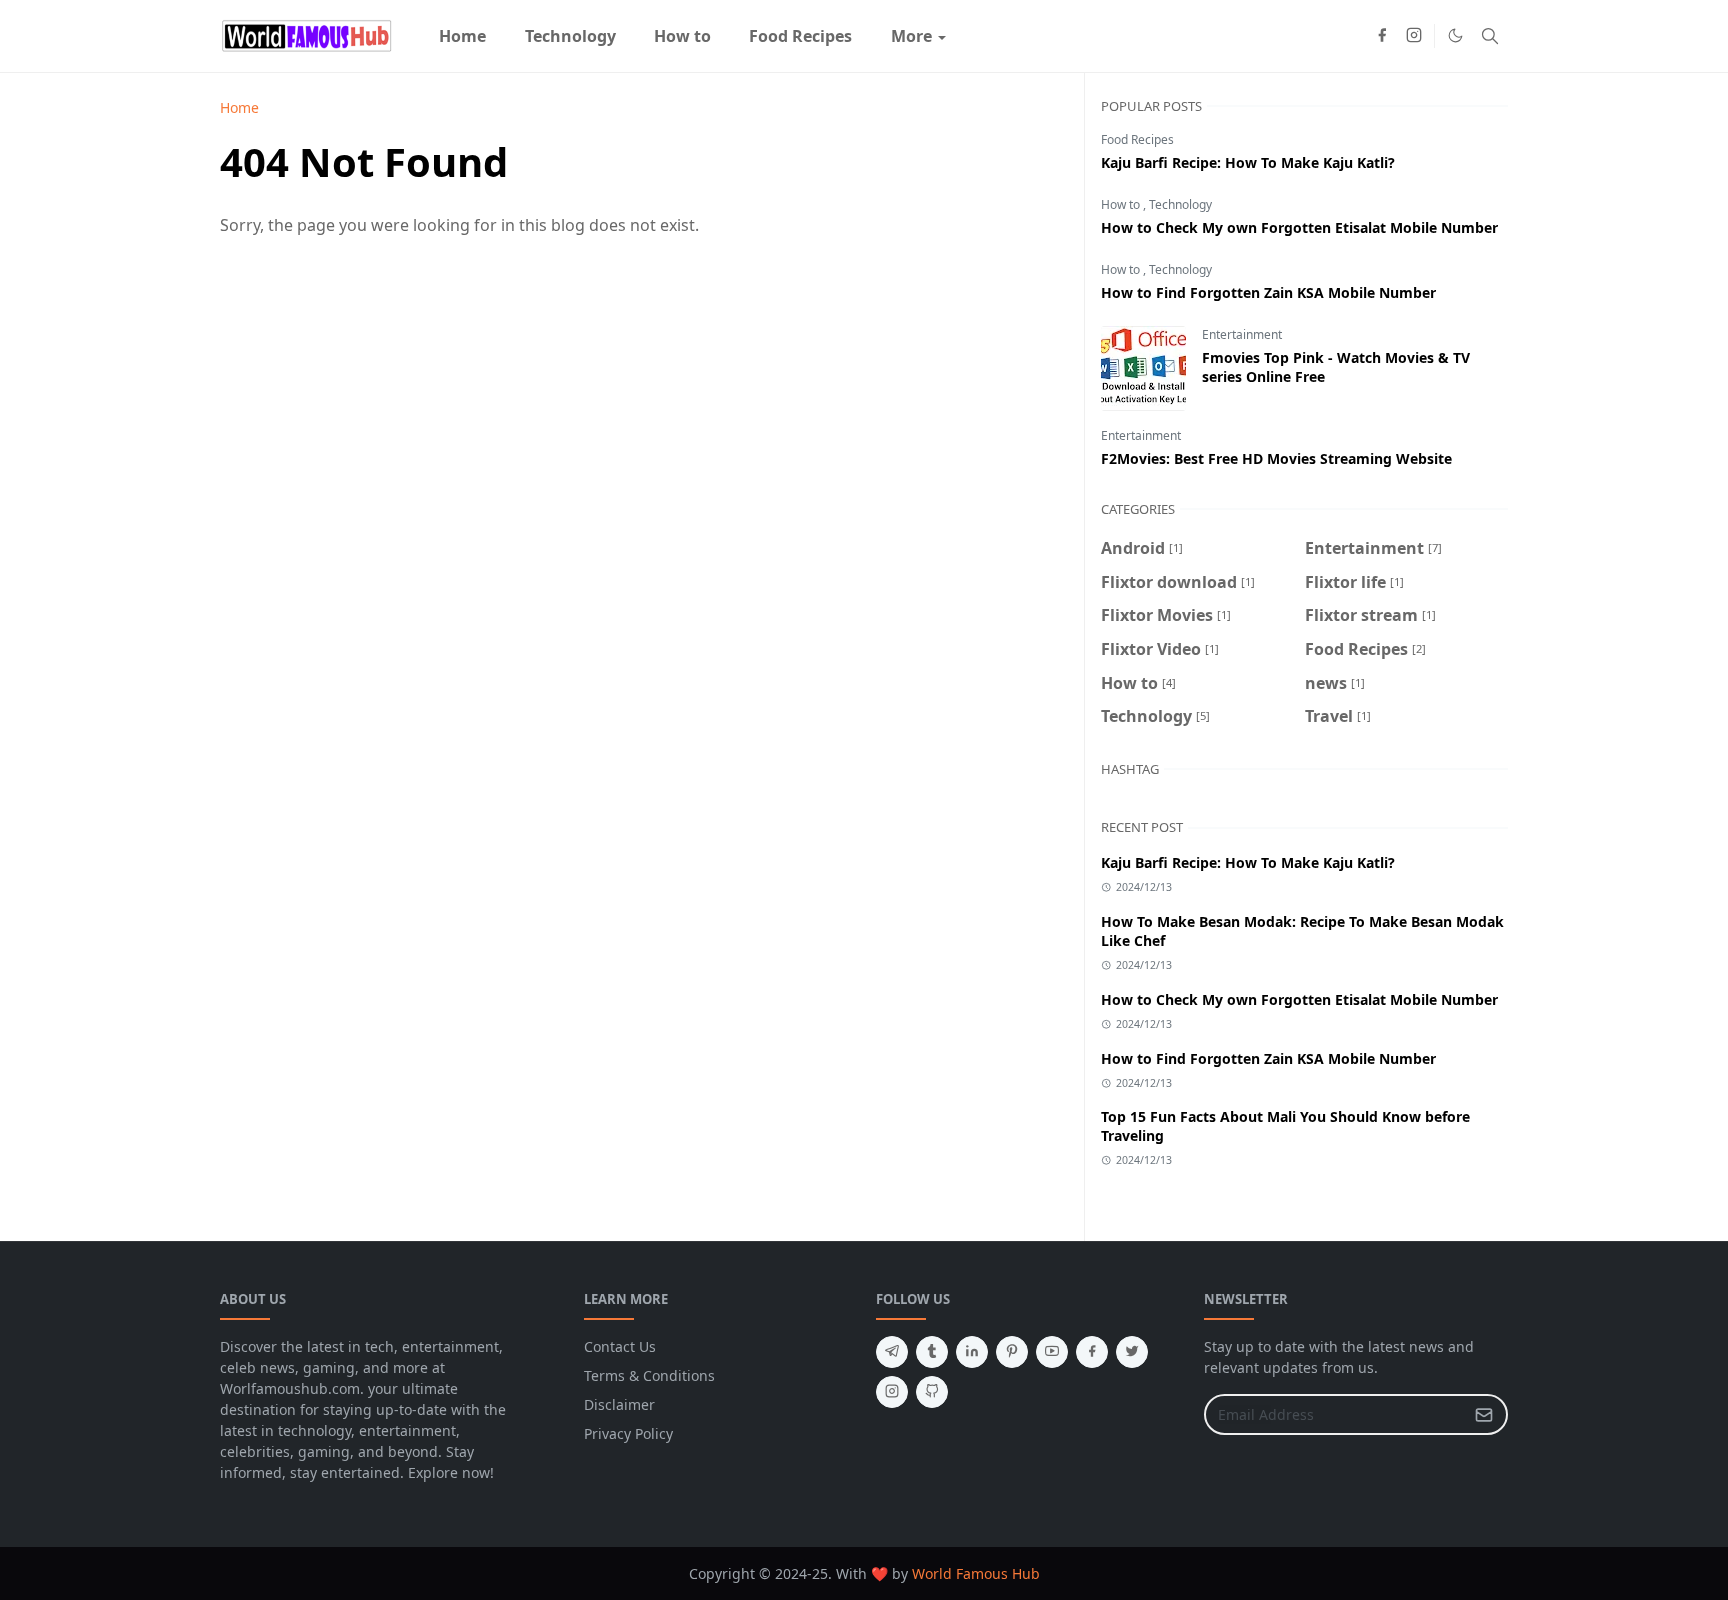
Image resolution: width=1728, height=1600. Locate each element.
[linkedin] (972, 1352)
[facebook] (1382, 36)
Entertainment (1242, 334)
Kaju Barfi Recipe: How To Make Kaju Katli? (1248, 162)
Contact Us (620, 1346)
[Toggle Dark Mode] (1455, 35)
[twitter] (1132, 1352)
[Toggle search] (1490, 36)
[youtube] (1052, 1352)
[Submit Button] (1484, 1414)
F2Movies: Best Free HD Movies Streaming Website (1276, 458)
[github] (932, 1392)
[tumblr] (932, 1352)
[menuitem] (462, 36)
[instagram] (1414, 36)
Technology (1180, 204)
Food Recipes (1137, 139)
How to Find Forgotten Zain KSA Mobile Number (1268, 292)
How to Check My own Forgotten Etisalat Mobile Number (1299, 227)
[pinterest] (1012, 1352)
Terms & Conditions (649, 1375)
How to (1122, 204)
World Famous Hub (976, 1573)
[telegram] (892, 1352)
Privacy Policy (628, 1433)
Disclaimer (619, 1404)
